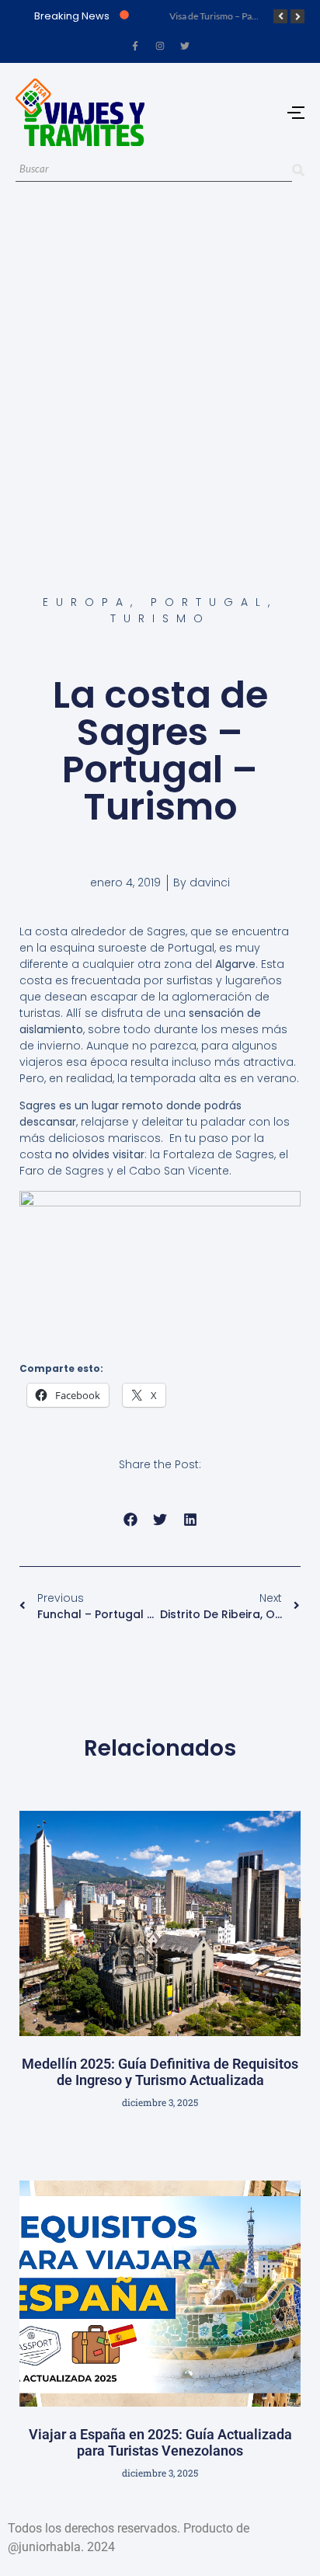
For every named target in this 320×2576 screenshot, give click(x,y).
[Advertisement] (160, 371)
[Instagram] (160, 46)
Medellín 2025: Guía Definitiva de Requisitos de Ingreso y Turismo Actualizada (160, 2072)
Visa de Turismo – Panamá (219, 16)
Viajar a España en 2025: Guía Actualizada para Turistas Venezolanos (160, 2443)
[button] (130, 1520)
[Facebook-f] (135, 46)
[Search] (298, 170)
